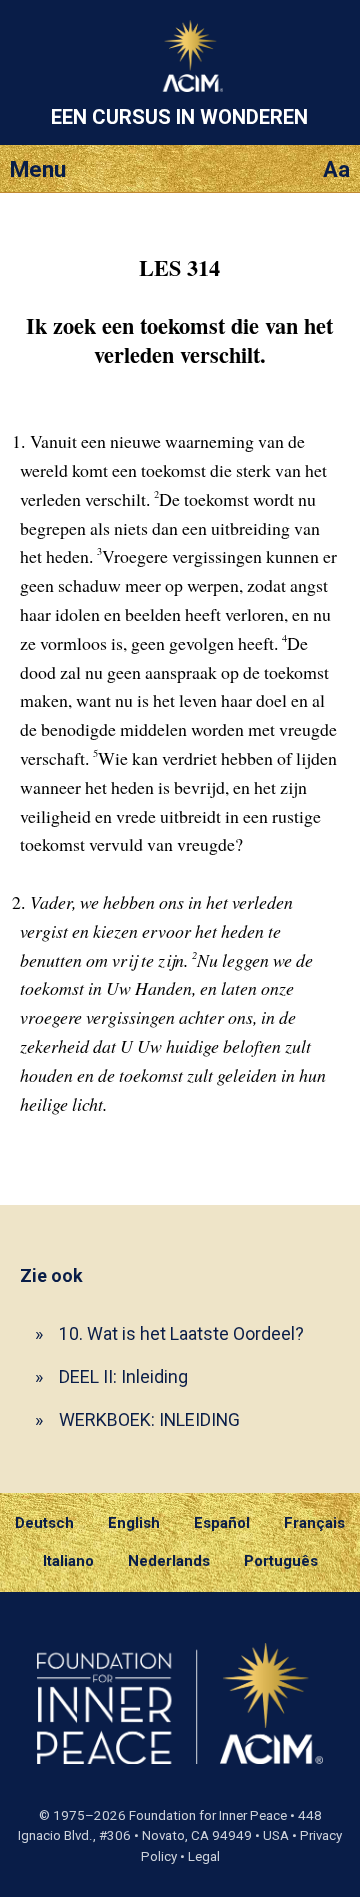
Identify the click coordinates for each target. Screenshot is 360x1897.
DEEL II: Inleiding (123, 1376)
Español (222, 1523)
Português (281, 1561)
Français (314, 1523)
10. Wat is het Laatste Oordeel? (181, 1333)
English (134, 1523)
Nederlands (169, 1561)
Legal (204, 1856)
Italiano (68, 1561)
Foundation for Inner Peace (208, 1815)
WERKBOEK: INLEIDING (149, 1419)
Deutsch (44, 1523)
